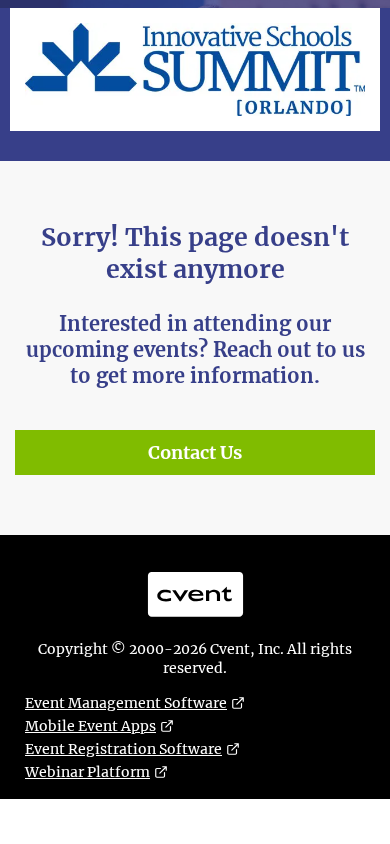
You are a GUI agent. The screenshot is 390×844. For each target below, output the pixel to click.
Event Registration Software (123, 749)
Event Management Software (126, 703)
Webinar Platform (87, 772)
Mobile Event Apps (90, 726)
